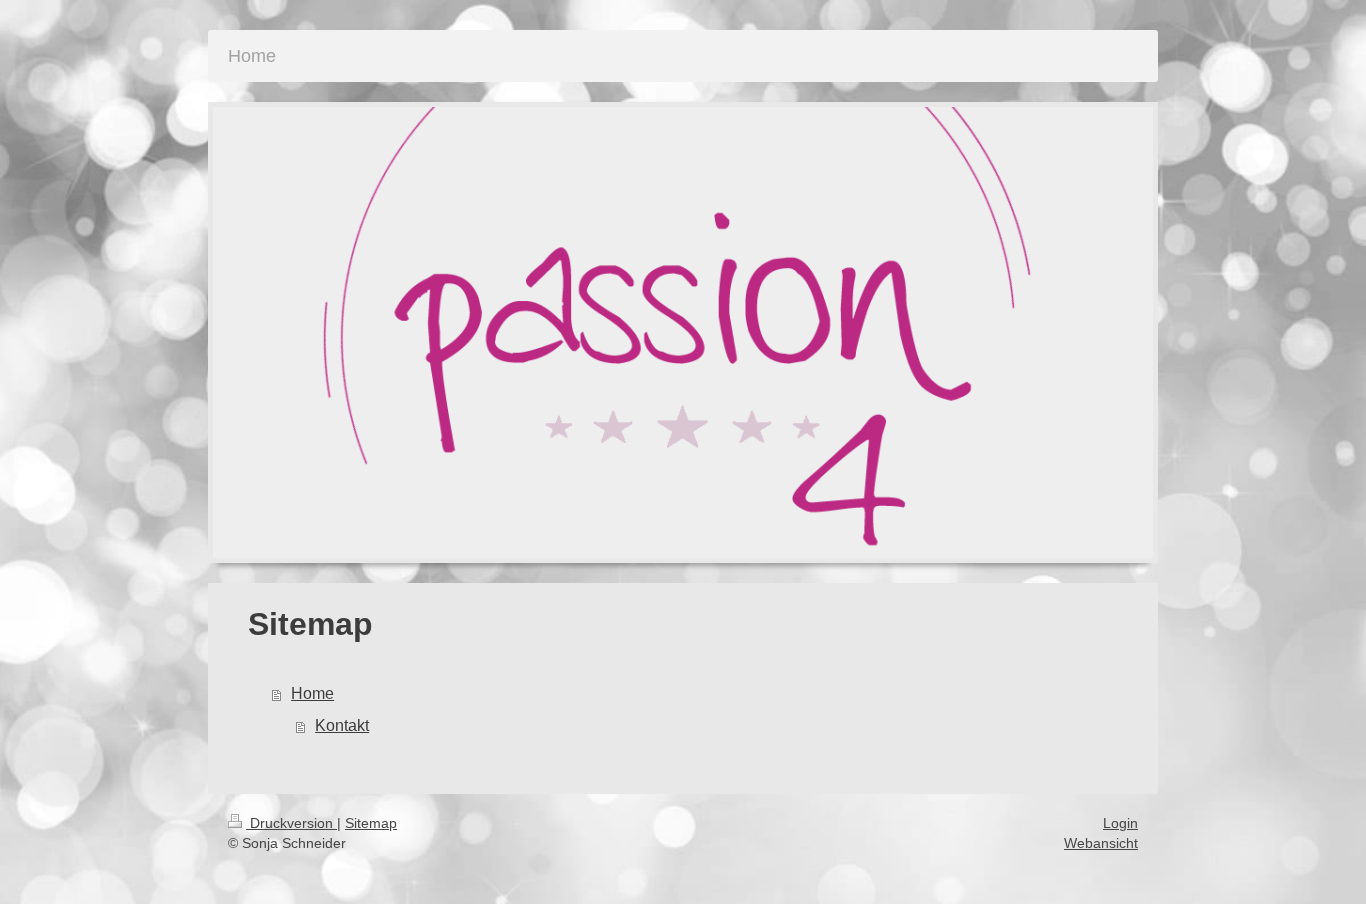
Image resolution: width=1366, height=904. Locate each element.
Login (1120, 823)
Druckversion (291, 823)
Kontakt (342, 725)
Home (312, 693)
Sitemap (371, 823)
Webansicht (1101, 843)
